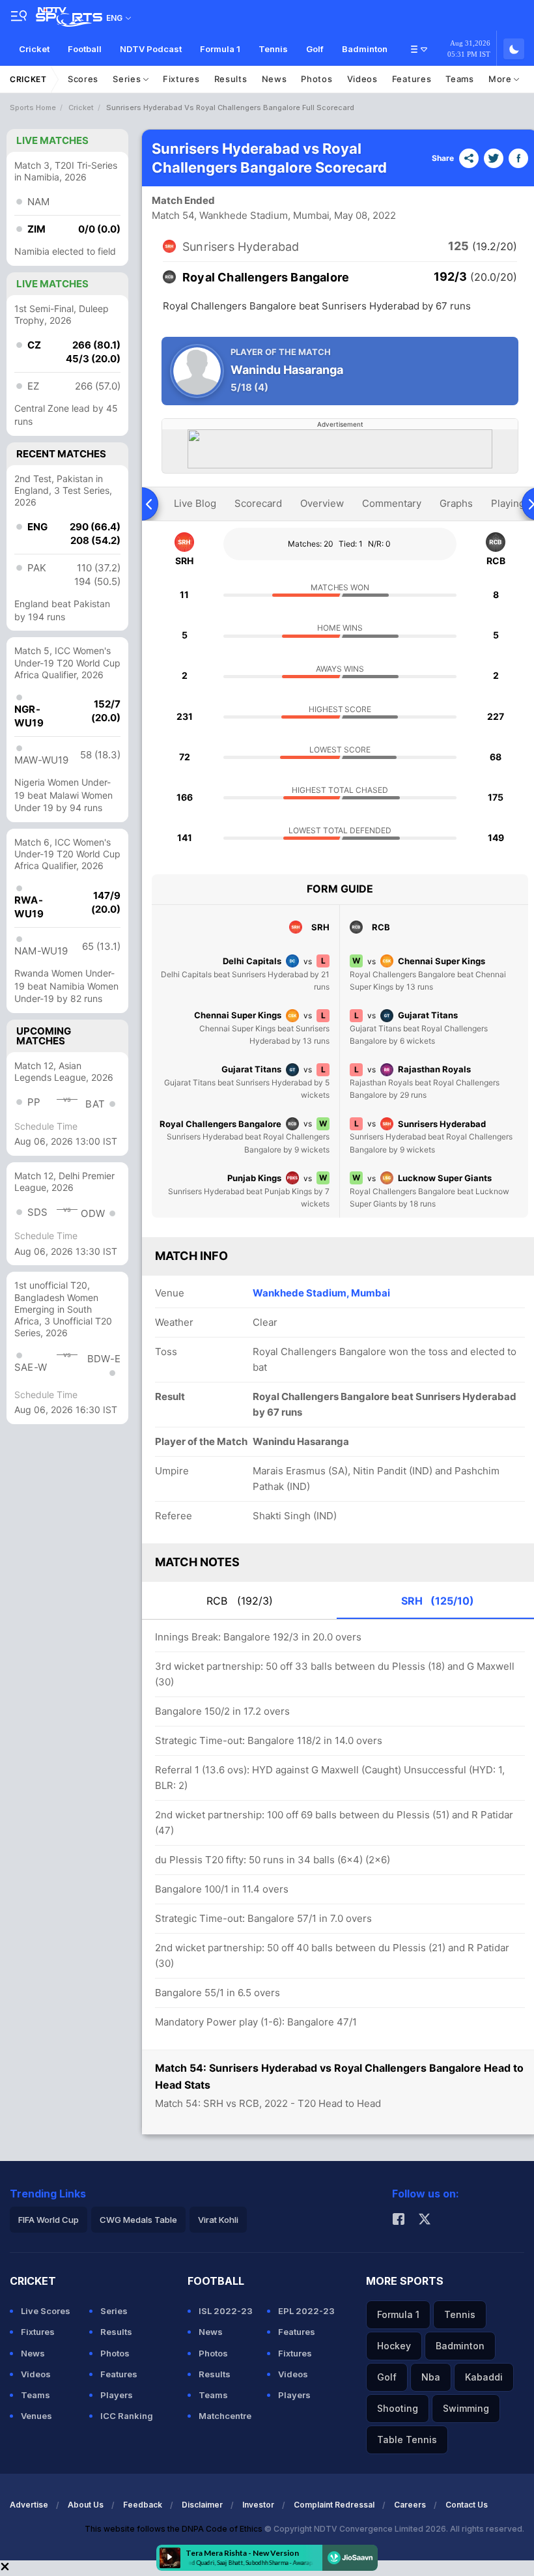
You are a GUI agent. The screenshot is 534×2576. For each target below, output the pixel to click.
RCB (240, 1601)
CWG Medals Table (138, 2220)
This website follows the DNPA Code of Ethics (175, 2529)
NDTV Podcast (151, 49)
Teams (460, 79)
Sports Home (33, 107)
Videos (362, 79)
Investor (258, 2505)
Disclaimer (202, 2505)
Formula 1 (220, 49)
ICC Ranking (127, 2416)
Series (128, 79)
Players (117, 2395)
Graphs (456, 503)
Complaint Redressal (334, 2505)
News (274, 79)
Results (231, 79)
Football (85, 49)
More (501, 79)
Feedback (143, 2505)
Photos (316, 79)
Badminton (365, 49)
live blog (195, 503)
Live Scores (46, 2311)
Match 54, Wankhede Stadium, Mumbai (241, 215)
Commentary (392, 503)
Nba (431, 2377)
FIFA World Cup (49, 2220)
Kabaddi (484, 2377)
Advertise (29, 2505)
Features (412, 79)
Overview (322, 503)
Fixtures (181, 79)
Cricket (34, 49)
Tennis (273, 49)
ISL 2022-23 (226, 2311)
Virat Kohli (218, 2220)
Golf (315, 49)
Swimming (466, 2408)
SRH (438, 1601)
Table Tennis (407, 2440)
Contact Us (467, 2505)
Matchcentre (225, 2416)
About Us (86, 2505)
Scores (83, 79)
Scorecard (258, 503)
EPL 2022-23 (306, 2311)
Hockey (394, 2346)
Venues (36, 2416)
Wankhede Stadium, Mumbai (321, 1293)
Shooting (398, 2408)
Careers (410, 2505)
